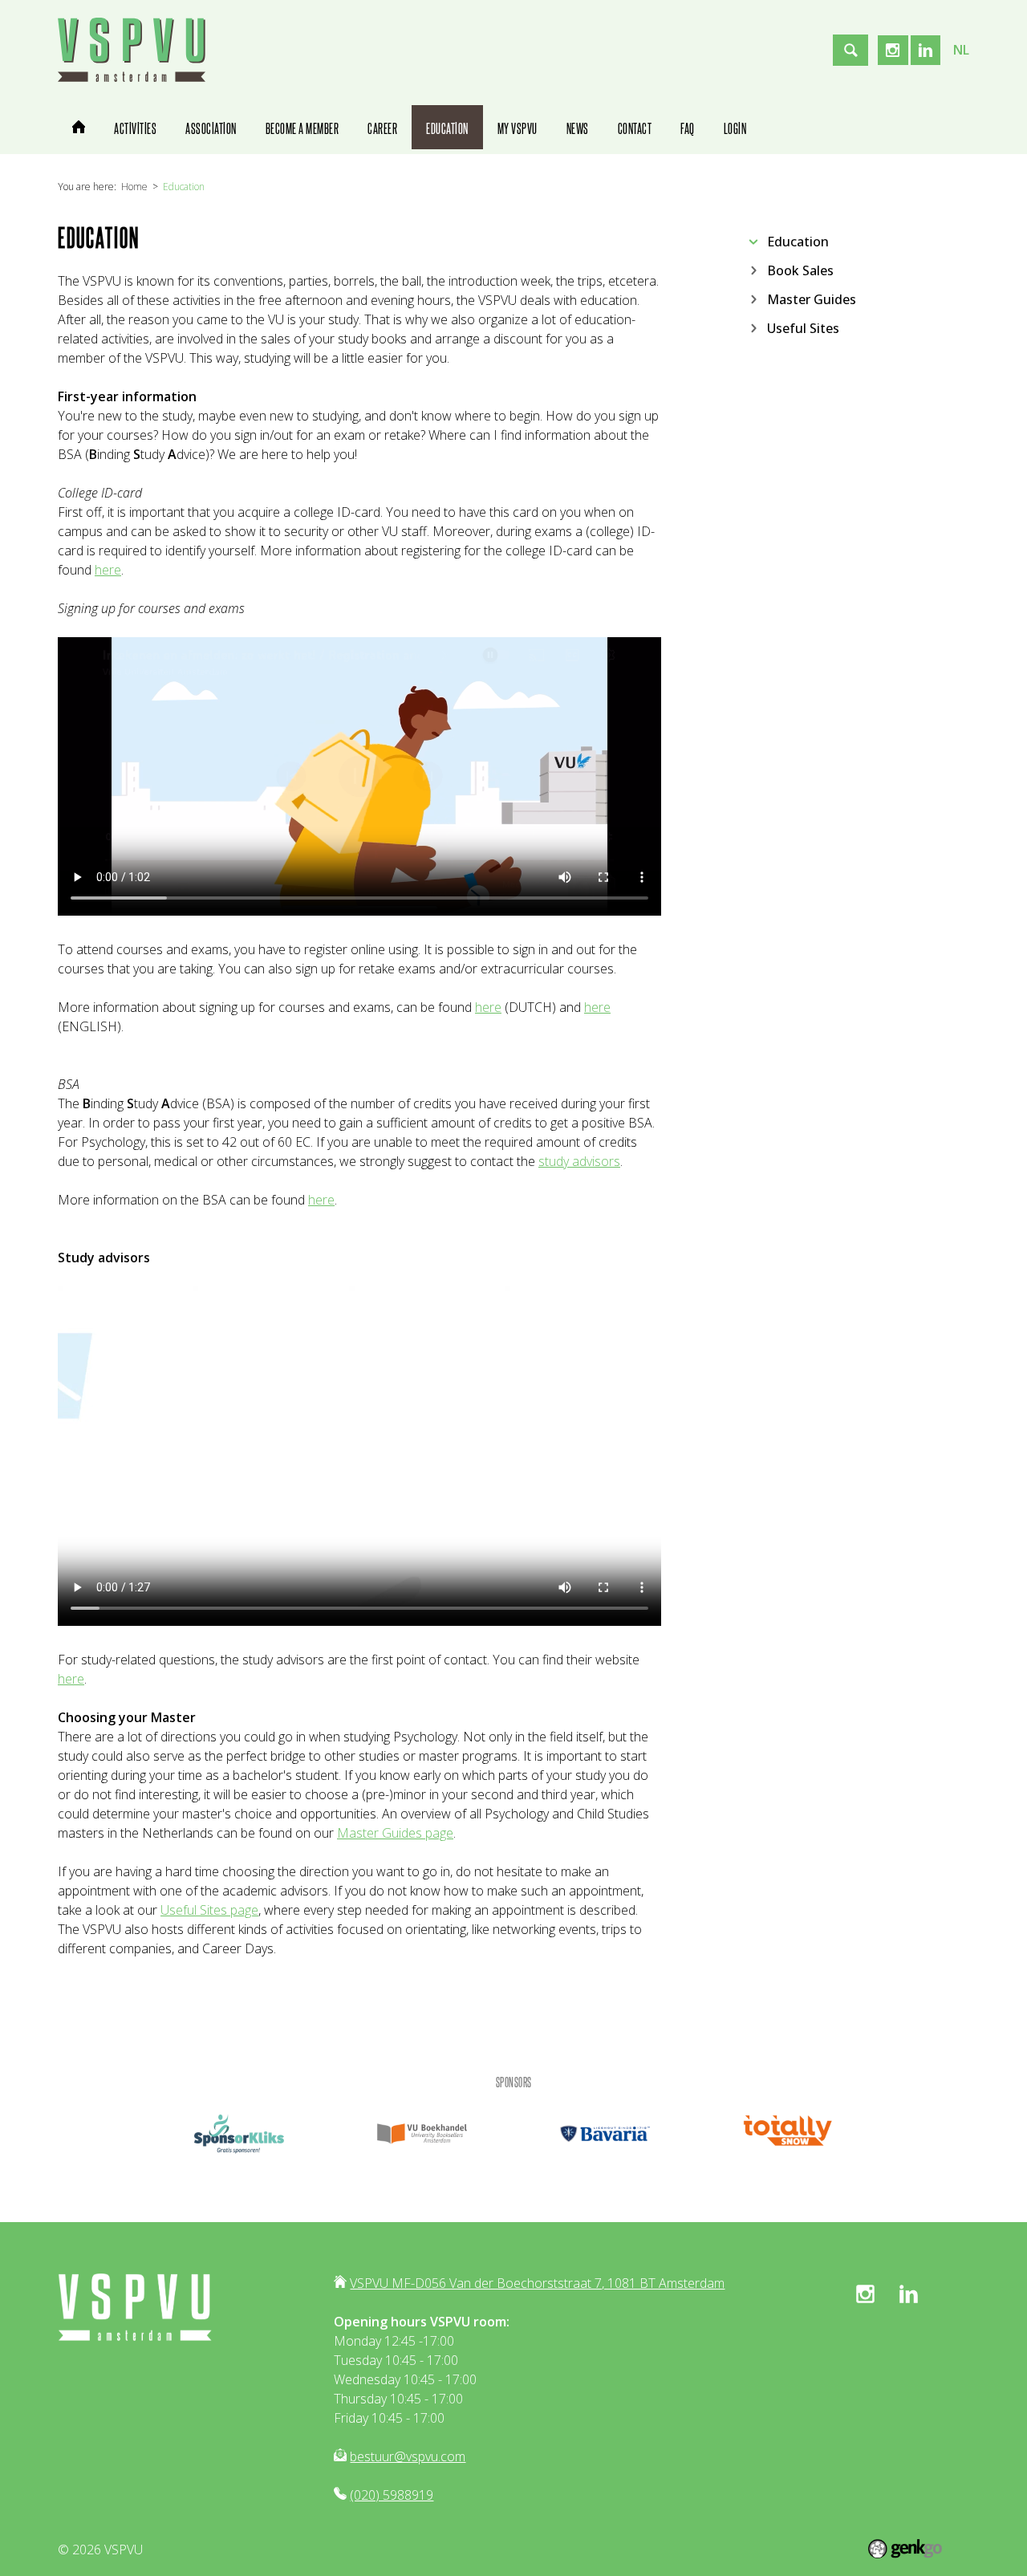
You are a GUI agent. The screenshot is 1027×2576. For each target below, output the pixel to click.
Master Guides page (395, 1833)
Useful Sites (803, 327)
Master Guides (812, 299)
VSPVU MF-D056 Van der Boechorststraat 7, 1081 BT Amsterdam (537, 2283)
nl (961, 50)
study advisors (579, 1161)
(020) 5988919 (392, 2495)
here (108, 570)
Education (184, 187)
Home (134, 187)
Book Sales (800, 270)
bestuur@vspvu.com (408, 2456)
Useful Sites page (209, 1910)
